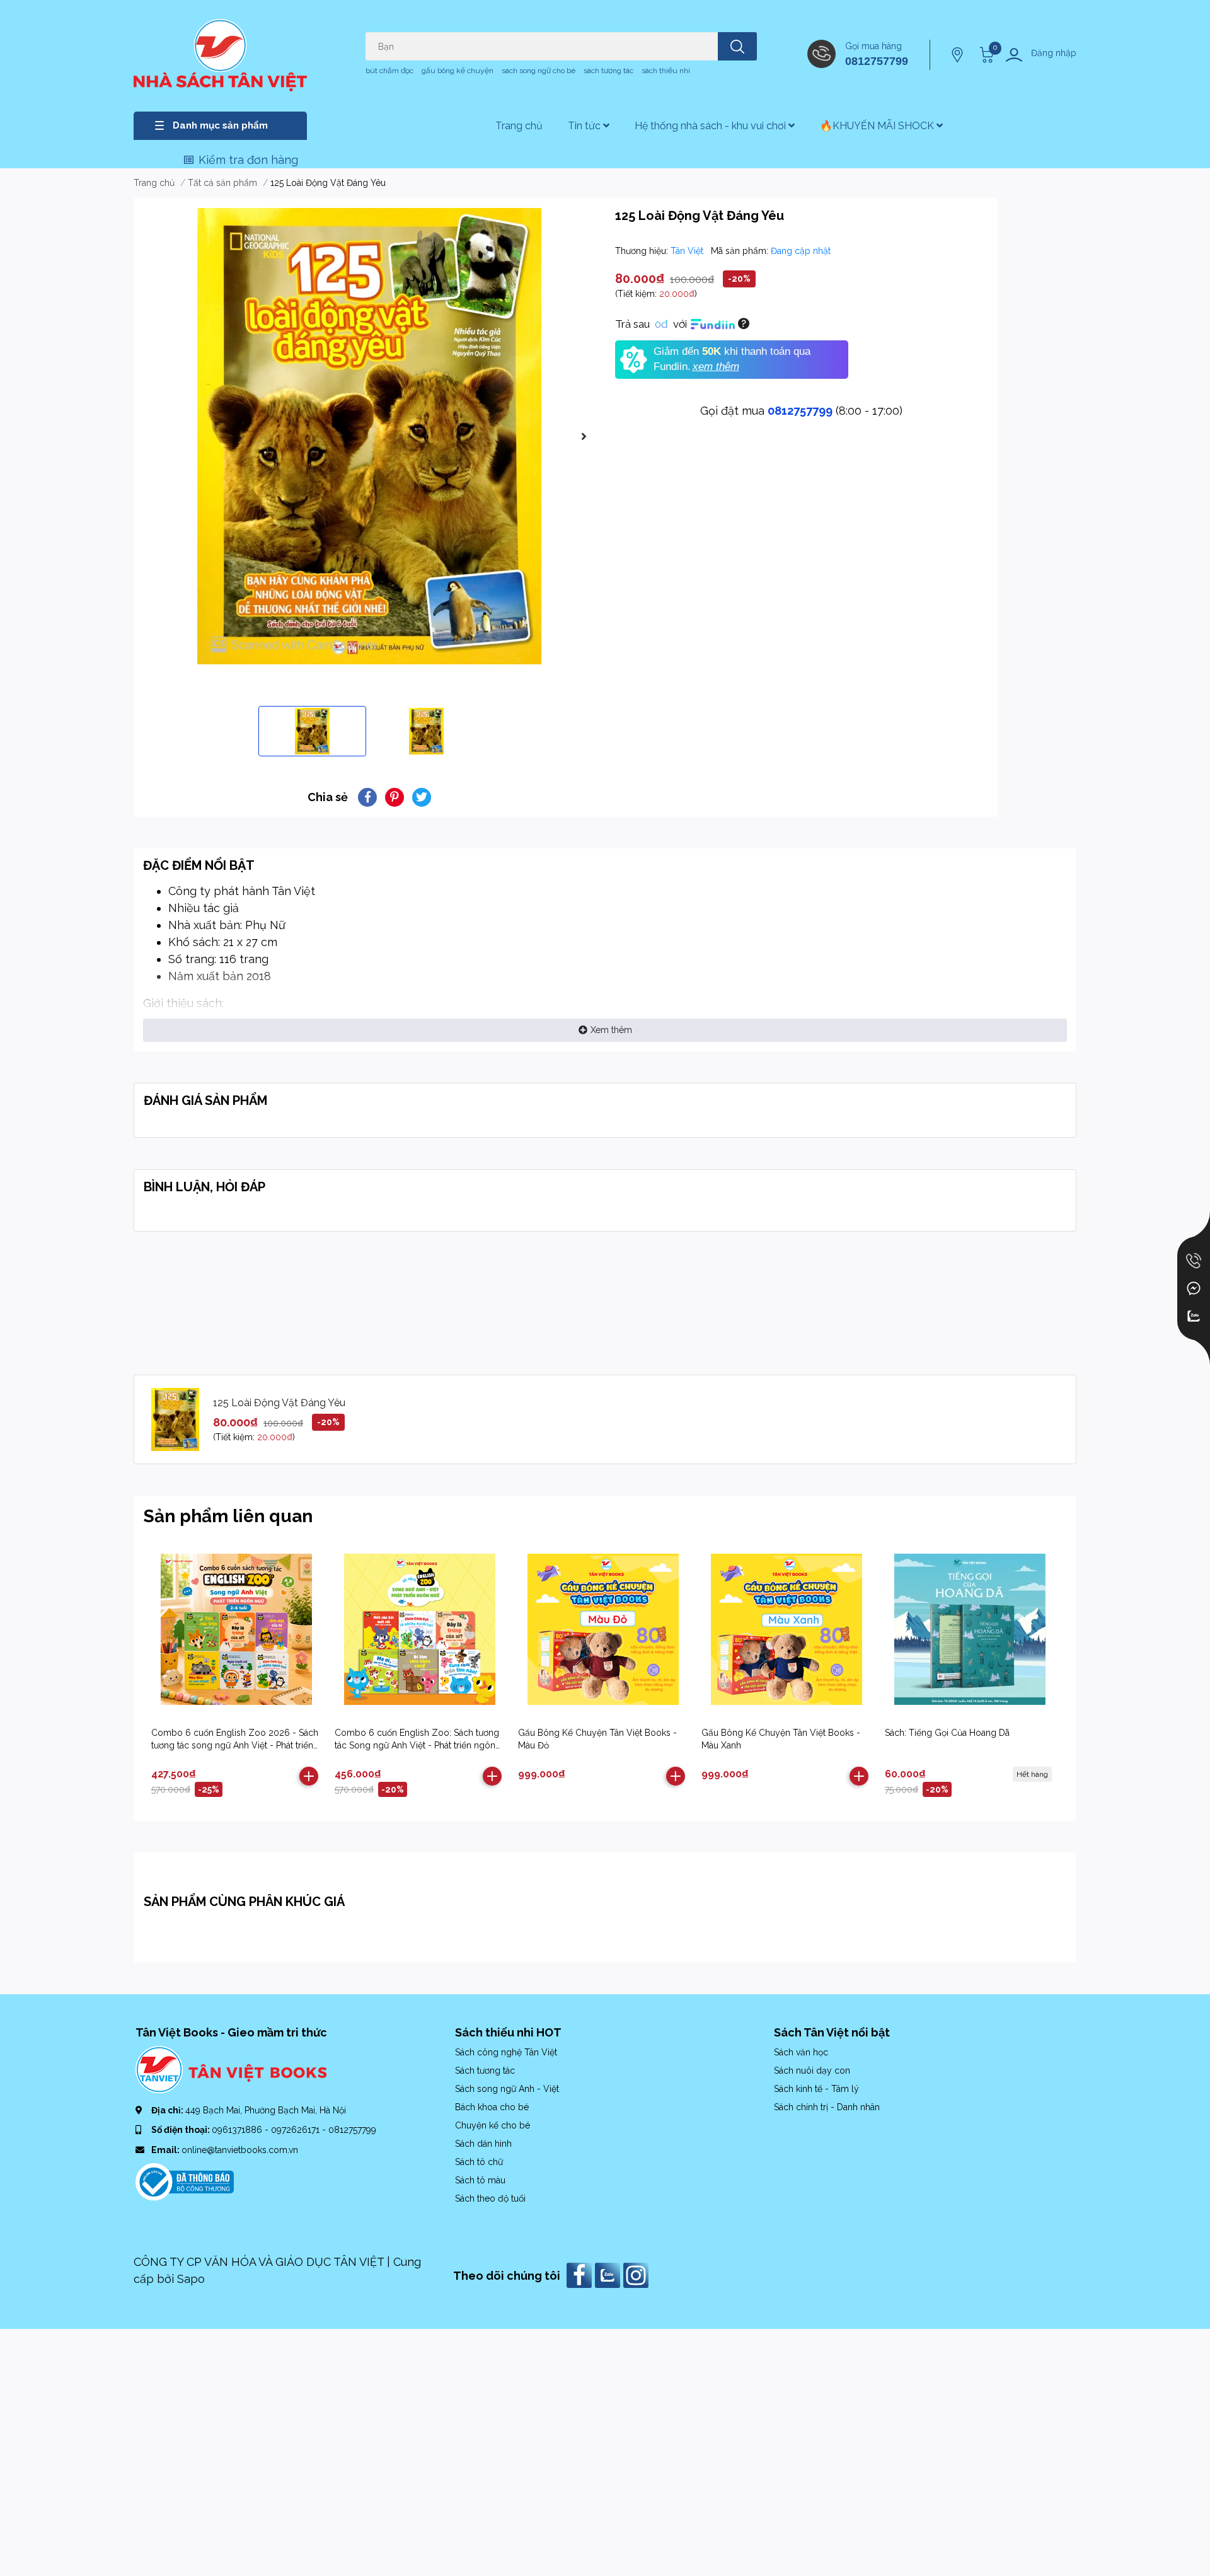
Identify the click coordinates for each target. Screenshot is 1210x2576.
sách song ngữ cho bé (539, 71)
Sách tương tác (485, 2071)
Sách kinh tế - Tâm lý (816, 2089)
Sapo (191, 2279)
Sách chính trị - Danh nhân (827, 2107)
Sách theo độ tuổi (490, 2198)
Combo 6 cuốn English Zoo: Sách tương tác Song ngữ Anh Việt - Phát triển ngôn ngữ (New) (417, 1745)
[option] (369, 436)
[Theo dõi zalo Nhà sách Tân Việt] (609, 2274)
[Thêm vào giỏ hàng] (309, 1776)
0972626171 (297, 2130)
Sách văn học (801, 2052)
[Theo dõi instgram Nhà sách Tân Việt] (637, 2274)
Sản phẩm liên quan (228, 1516)
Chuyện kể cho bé (493, 2125)
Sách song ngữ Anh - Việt (507, 2089)
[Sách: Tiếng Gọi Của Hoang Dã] (970, 1629)
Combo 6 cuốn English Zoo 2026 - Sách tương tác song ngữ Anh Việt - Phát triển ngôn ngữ (235, 1745)
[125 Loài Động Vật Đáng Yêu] (369, 436)
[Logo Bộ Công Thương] (185, 2181)
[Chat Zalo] (1194, 1316)
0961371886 (238, 2130)
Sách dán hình (483, 2144)
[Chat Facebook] (1194, 1288)
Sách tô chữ (479, 2162)
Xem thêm (611, 1030)
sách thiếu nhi (666, 71)
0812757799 (877, 61)
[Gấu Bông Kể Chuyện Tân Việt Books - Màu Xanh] (786, 1629)
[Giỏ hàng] (985, 55)
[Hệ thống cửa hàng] (959, 55)
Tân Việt (688, 251)
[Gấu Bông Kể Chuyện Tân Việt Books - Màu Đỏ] (603, 1629)
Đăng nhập (1054, 53)
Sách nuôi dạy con (812, 2071)
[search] (737, 46)
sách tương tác (608, 71)
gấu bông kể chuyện (458, 71)
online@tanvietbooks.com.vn (240, 2150)
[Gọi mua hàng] (1194, 1261)
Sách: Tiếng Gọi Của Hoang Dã (947, 1733)
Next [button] (584, 436)
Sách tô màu (480, 2180)
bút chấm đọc (389, 71)
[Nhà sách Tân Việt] (220, 55)
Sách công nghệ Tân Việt (506, 2052)
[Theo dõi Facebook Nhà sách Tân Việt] (581, 2274)
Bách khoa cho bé (492, 2107)
